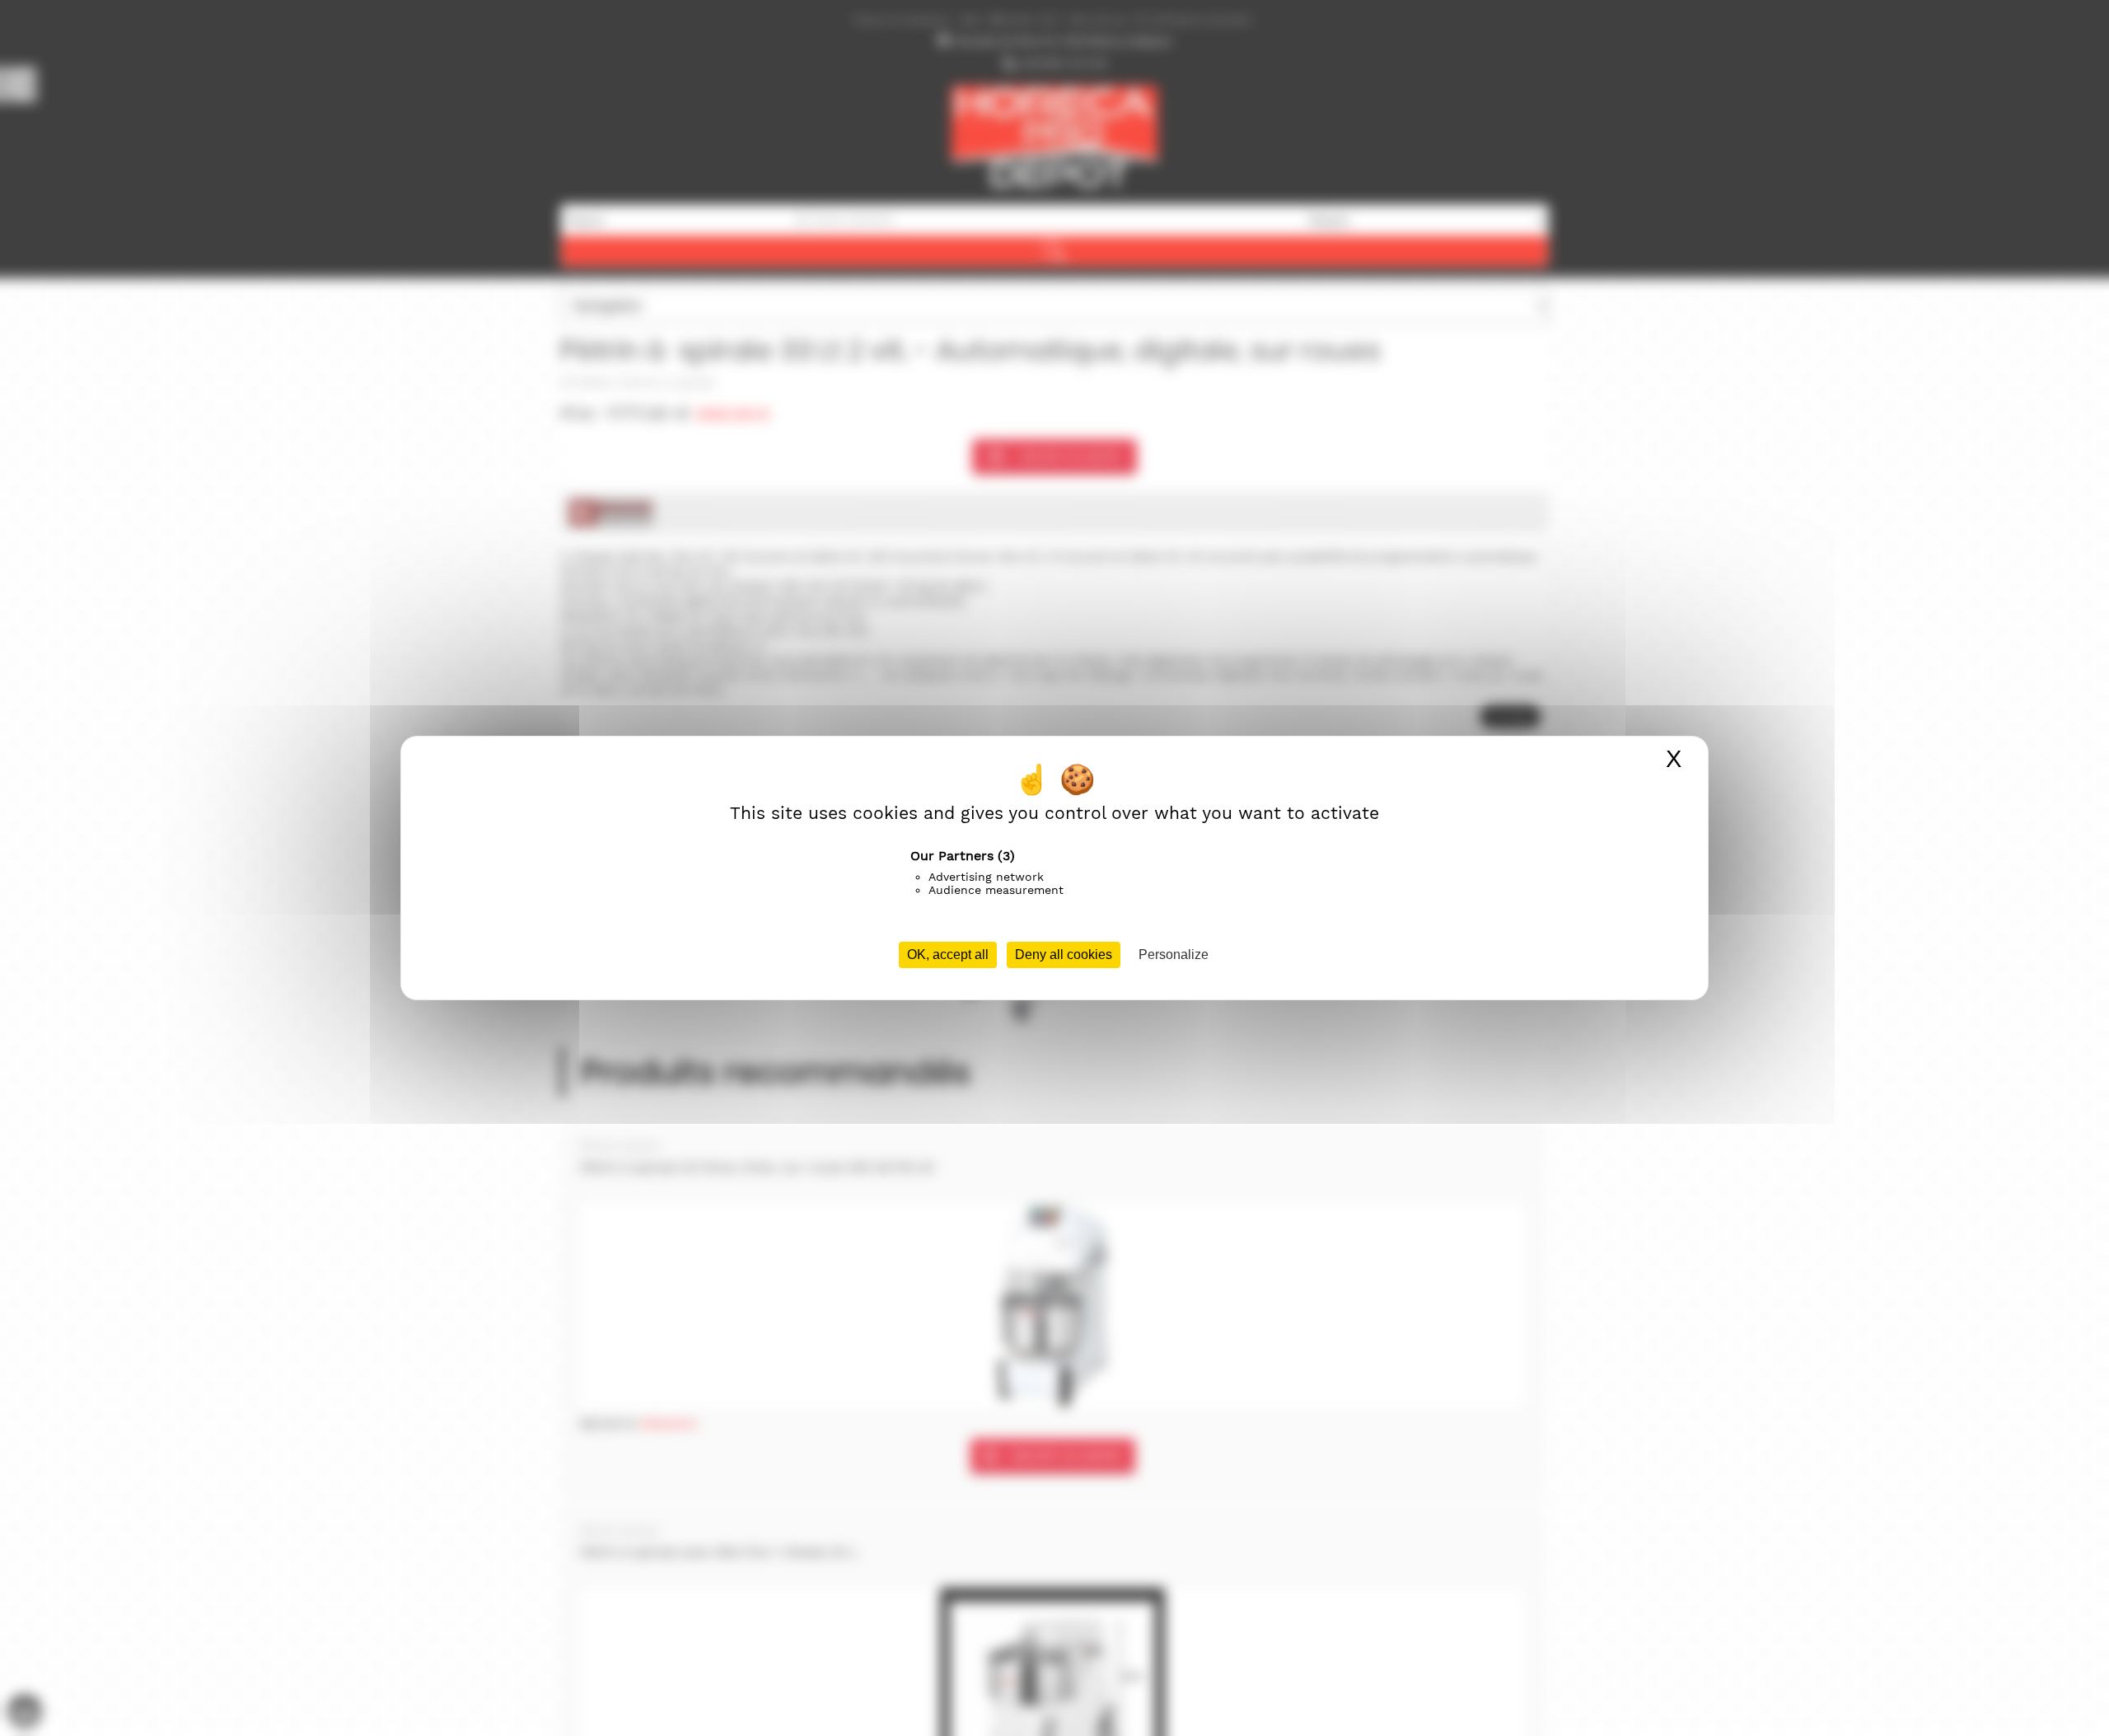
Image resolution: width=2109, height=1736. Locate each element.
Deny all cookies (1064, 955)
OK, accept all (948, 955)
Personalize (1174, 955)
